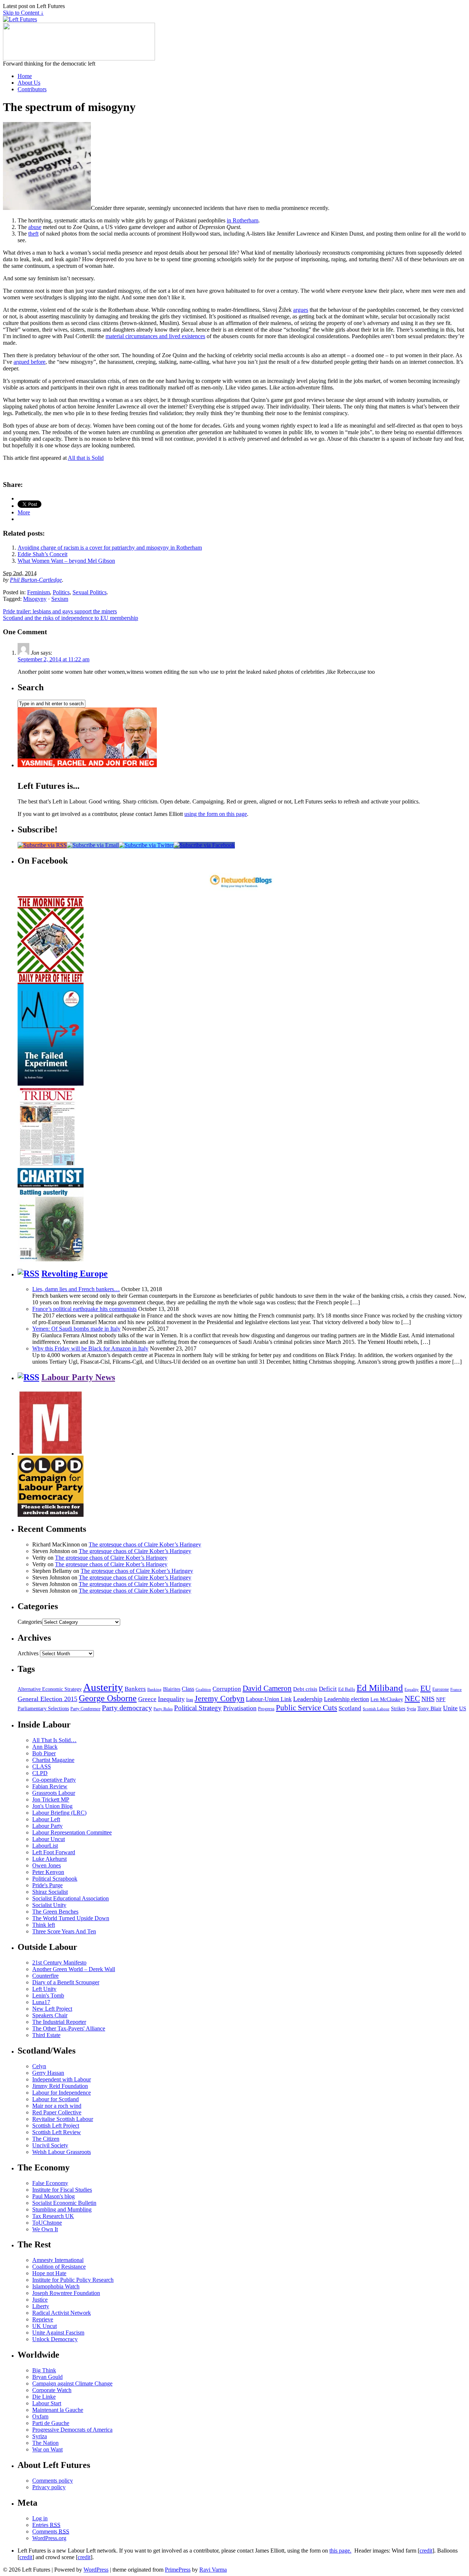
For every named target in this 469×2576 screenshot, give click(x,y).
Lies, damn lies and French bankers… (76, 1289)
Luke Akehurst (49, 1859)
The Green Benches (55, 1912)
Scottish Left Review (57, 2132)
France (456, 1689)
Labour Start (47, 2403)
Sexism (60, 599)
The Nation (45, 2443)
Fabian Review (50, 1786)
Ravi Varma (213, 2570)
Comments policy (53, 2481)
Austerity (103, 1687)
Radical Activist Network (62, 2313)
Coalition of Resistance (59, 2267)
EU (426, 1688)
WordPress (96, 2570)
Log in (40, 2518)
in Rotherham (243, 220)
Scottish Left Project (56, 2126)
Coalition (203, 1689)
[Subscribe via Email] (93, 845)
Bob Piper (44, 1753)
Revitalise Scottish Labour (63, 2119)
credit (426, 2551)
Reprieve (43, 2319)
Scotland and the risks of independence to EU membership (71, 618)
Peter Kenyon (48, 1872)
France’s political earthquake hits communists (84, 1309)
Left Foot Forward (54, 1852)
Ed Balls (347, 1689)
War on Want (47, 2449)
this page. (340, 2551)
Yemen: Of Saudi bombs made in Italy (76, 1329)
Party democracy (127, 1708)
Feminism (38, 592)
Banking (154, 1689)
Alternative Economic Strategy (50, 1689)
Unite (450, 1708)
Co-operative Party (54, 1780)
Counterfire (45, 1976)
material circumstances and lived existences (155, 336)
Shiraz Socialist (50, 1892)
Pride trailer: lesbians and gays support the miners (60, 611)
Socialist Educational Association (71, 1898)
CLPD (40, 1773)
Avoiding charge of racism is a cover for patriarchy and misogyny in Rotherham (110, 548)
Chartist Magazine (53, 1760)
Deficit (328, 1689)
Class (188, 1689)
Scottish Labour (376, 1709)
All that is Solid (86, 458)
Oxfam (40, 2416)
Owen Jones (47, 1865)
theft (33, 234)
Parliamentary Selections (43, 1709)
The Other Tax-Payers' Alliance (69, 2028)
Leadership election (346, 1699)
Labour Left (46, 1819)
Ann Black (45, 1747)
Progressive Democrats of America (72, 2430)
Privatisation (240, 1708)
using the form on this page (216, 814)
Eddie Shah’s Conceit (43, 554)
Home (25, 76)
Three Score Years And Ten (64, 1931)
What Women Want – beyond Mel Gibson (66, 561)
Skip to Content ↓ (23, 13)
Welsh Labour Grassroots (62, 2152)
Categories (30, 1622)
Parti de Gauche (51, 2423)
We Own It (45, 2229)
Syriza (40, 2436)
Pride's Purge (47, 1885)
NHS (428, 1699)
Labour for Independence (62, 2093)
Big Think (44, 2370)
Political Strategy (198, 1708)
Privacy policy (49, 2487)
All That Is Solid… (54, 1740)
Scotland (350, 1708)
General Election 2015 (47, 1699)
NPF (441, 1699)
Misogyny (35, 599)
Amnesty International (58, 2260)
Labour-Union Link (269, 1699)
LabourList (45, 1846)
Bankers (135, 1689)
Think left (44, 1925)
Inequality (171, 1699)
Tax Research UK (53, 2216)
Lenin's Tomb (48, 1995)
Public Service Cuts (306, 1708)
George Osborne (108, 1698)
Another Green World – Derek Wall (74, 1969)
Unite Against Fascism (58, 2333)
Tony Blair (429, 1708)
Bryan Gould (47, 2377)
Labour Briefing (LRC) (59, 1813)
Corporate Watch (52, 2390)
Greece (147, 1699)
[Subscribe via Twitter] (146, 845)
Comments (51, 2531)
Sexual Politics (90, 592)
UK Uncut (45, 2326)
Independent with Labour (62, 2079)
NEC (412, 1699)
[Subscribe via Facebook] (204, 845)
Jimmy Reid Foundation (60, 2086)
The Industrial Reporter (59, 2022)
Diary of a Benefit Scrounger (66, 1982)
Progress (266, 1709)
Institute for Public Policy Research (73, 2280)
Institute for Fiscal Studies (62, 2190)
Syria (411, 1709)
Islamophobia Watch (56, 2286)
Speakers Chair (50, 2015)
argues (301, 310)
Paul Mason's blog (53, 2196)
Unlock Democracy (55, 2339)
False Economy (50, 2183)
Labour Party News (78, 1377)
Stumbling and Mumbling (62, 2209)
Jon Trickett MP (51, 1799)
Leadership (308, 1699)
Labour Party (47, 1826)
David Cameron (267, 1688)
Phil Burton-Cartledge (36, 580)
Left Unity (44, 1989)
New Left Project (52, 2009)
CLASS (42, 1766)
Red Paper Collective (57, 2112)
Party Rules (163, 1709)
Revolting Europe (75, 1274)
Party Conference (85, 1709)
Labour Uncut (49, 1839)
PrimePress (178, 2570)
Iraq (190, 1700)
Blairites (172, 1689)
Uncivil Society (50, 2145)
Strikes (398, 1709)
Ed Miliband (380, 1688)
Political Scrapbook (55, 1879)
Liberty (41, 2306)
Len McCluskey (387, 1699)
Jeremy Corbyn (219, 1699)
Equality (412, 1690)
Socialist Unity (49, 1905)
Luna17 (41, 2002)
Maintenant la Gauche (58, 2410)
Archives (28, 1653)
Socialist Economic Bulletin (64, 2203)
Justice (40, 2300)
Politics (61, 592)
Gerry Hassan (48, 2073)
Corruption (227, 1689)
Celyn (39, 2066)
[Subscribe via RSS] (42, 845)
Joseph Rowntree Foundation (66, 2293)
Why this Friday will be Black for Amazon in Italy (90, 1348)
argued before (29, 362)
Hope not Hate (49, 2273)
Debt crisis (305, 1689)
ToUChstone (47, 2223)
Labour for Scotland (56, 2099)
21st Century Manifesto (59, 1963)
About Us (29, 83)
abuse (35, 227)
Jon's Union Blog (52, 1806)
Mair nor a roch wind (57, 2106)
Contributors (32, 89)
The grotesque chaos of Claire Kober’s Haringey (145, 1544)
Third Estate (46, 2035)
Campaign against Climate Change (72, 2383)
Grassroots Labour (54, 1793)
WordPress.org (49, 2538)
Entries (46, 2525)
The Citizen (46, 2139)
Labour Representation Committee (72, 1832)
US (463, 1708)
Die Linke (44, 2397)
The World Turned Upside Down (71, 1918)
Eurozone (441, 1689)
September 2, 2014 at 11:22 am (53, 659)
